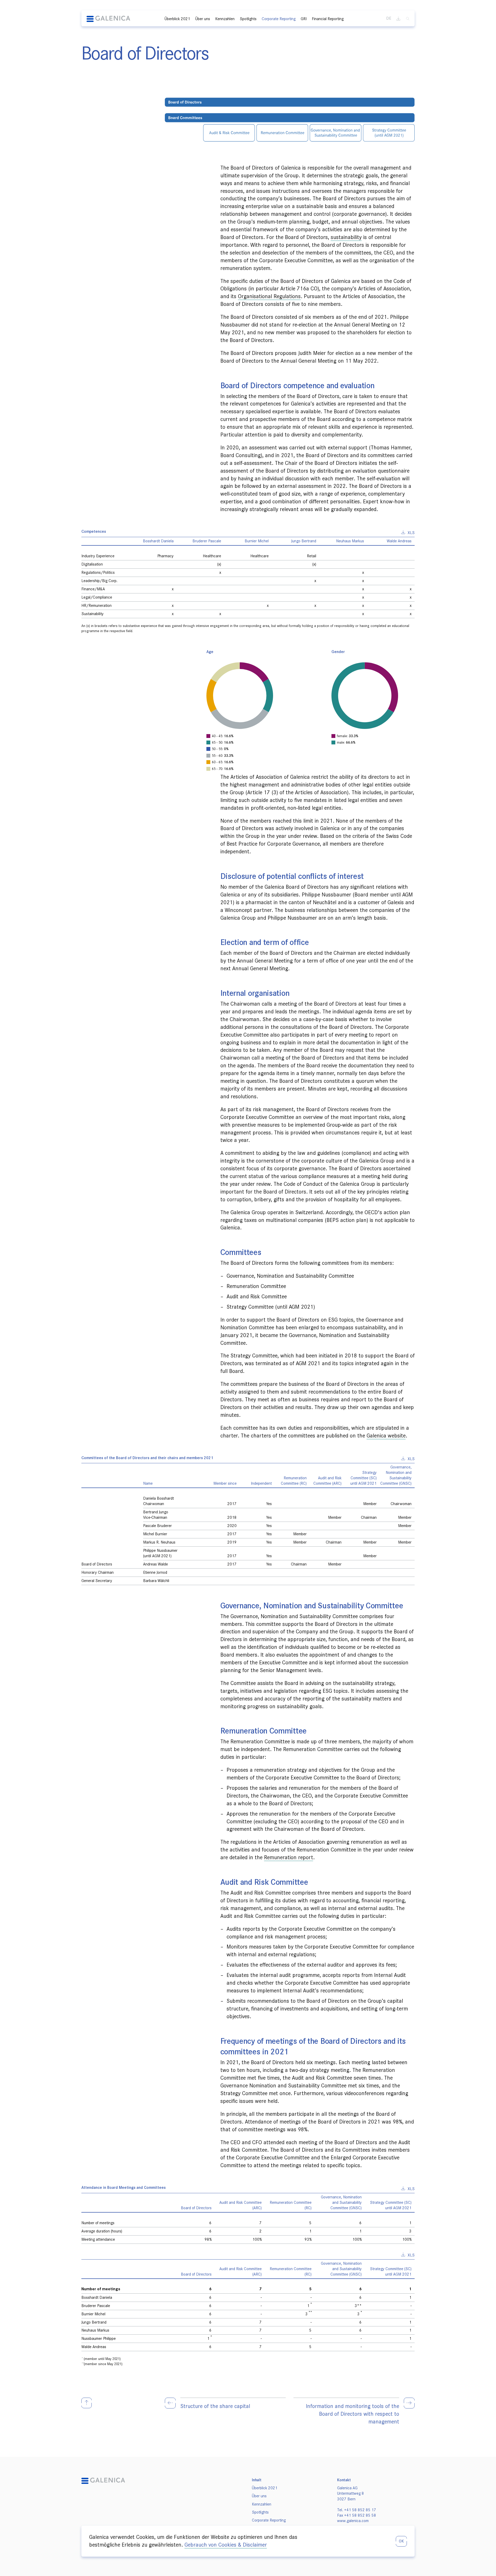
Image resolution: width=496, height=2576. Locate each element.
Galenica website (386, 1436)
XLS (411, 533)
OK (401, 2541)
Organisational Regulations (269, 296)
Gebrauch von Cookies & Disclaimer (226, 2545)
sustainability (346, 237)
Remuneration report (289, 1857)
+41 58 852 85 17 (360, 2510)
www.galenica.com (353, 2521)
